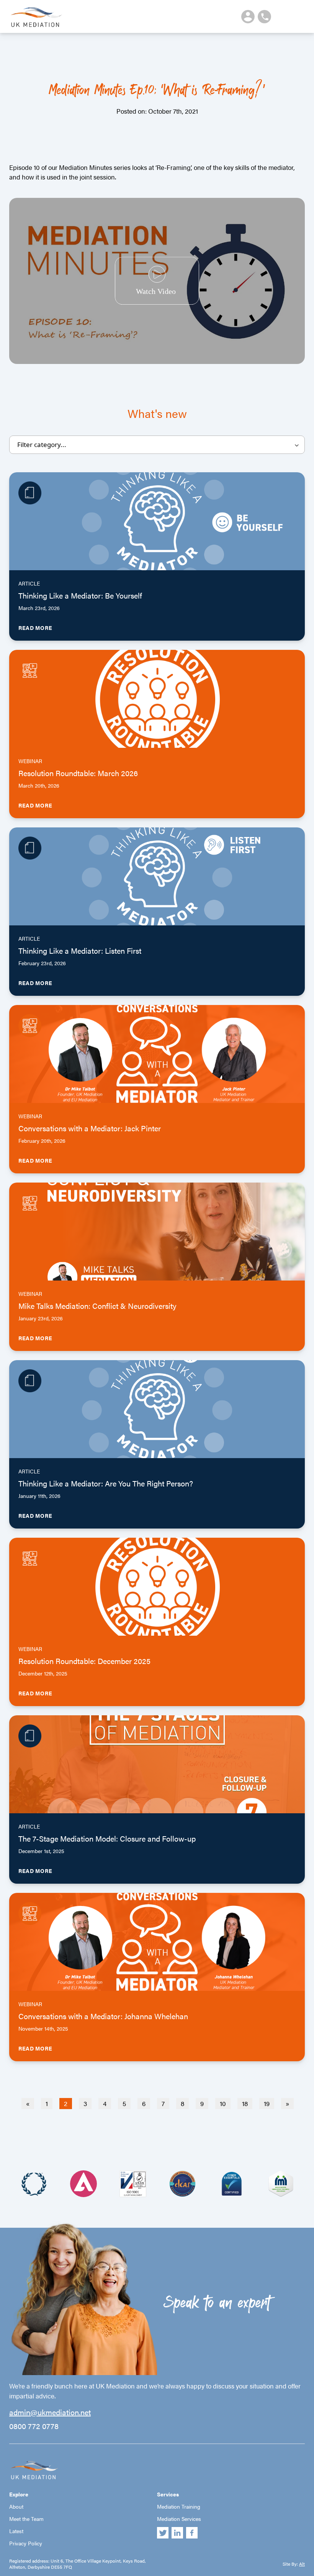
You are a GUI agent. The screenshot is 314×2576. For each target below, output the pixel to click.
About (16, 2506)
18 (245, 2103)
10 (223, 2103)
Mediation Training (179, 2506)
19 (267, 2103)
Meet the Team (26, 2519)
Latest (16, 2531)
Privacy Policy (26, 2543)
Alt (302, 2564)
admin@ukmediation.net (50, 2412)
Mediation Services (179, 2519)
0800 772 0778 (34, 2426)
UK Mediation (36, 16)
